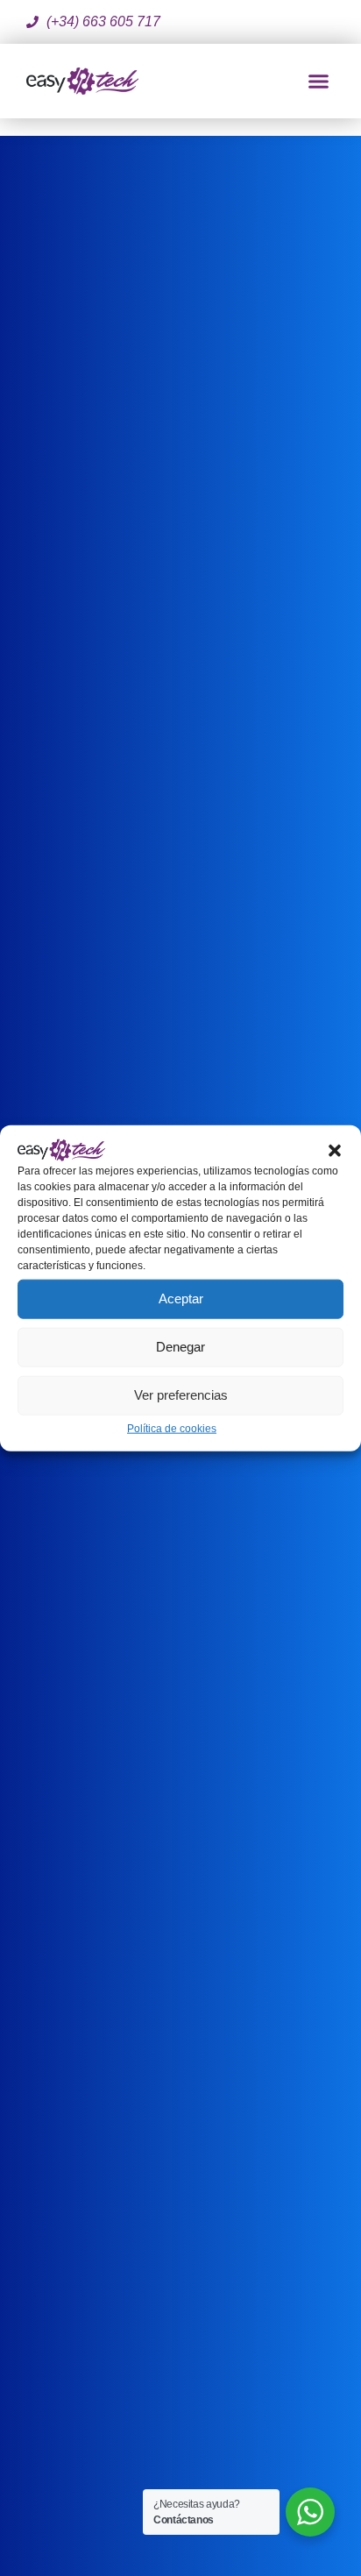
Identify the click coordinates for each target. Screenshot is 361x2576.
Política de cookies (172, 1428)
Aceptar (181, 1299)
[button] (335, 1149)
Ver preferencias (181, 1395)
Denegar (180, 1347)
